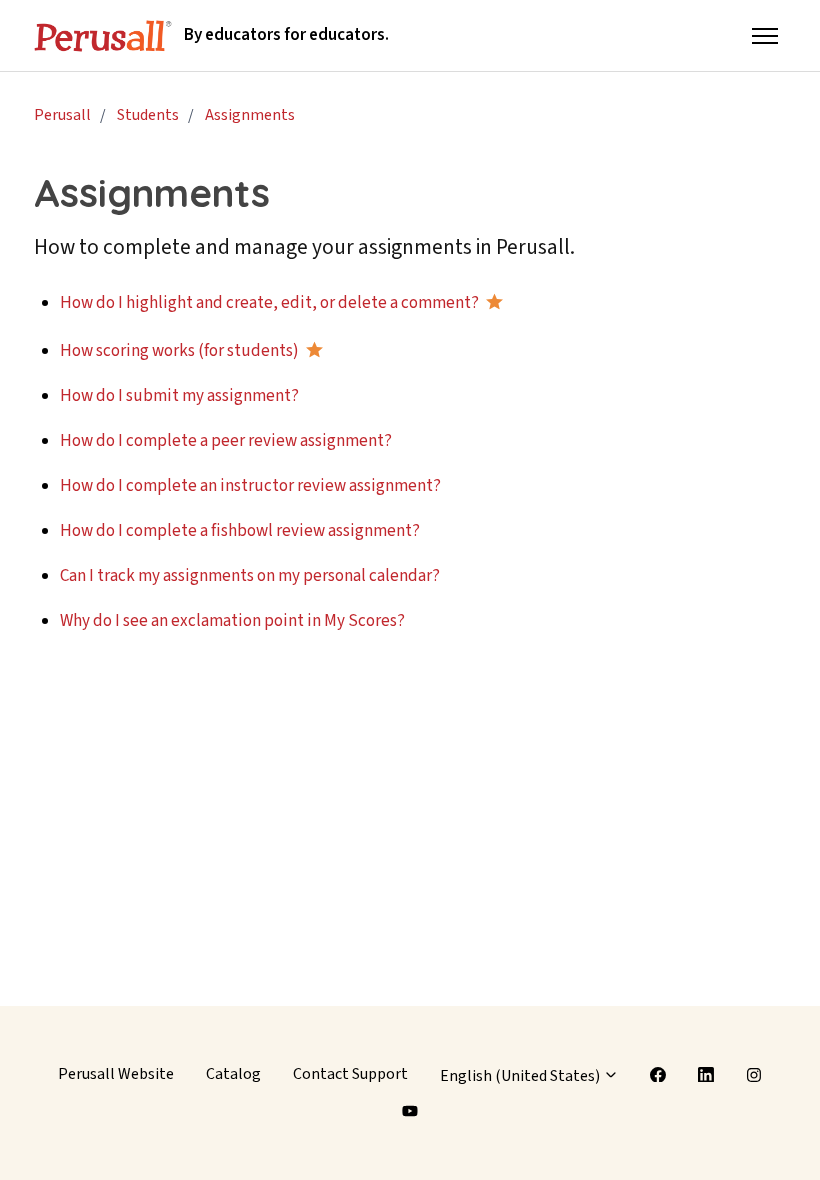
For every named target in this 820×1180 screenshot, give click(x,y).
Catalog (233, 1074)
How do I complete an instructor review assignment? (250, 486)
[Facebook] (659, 1075)
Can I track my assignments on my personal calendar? (250, 576)
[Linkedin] (706, 1075)
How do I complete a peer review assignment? (226, 441)
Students (148, 115)
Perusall (62, 115)
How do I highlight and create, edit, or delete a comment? (269, 303)
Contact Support (350, 1074)
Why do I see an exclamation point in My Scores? (232, 621)
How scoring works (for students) (179, 351)
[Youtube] (410, 1111)
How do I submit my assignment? (179, 396)
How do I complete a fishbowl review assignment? (240, 531)
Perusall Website (116, 1074)
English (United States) (521, 1076)
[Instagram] (754, 1075)
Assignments (250, 115)
